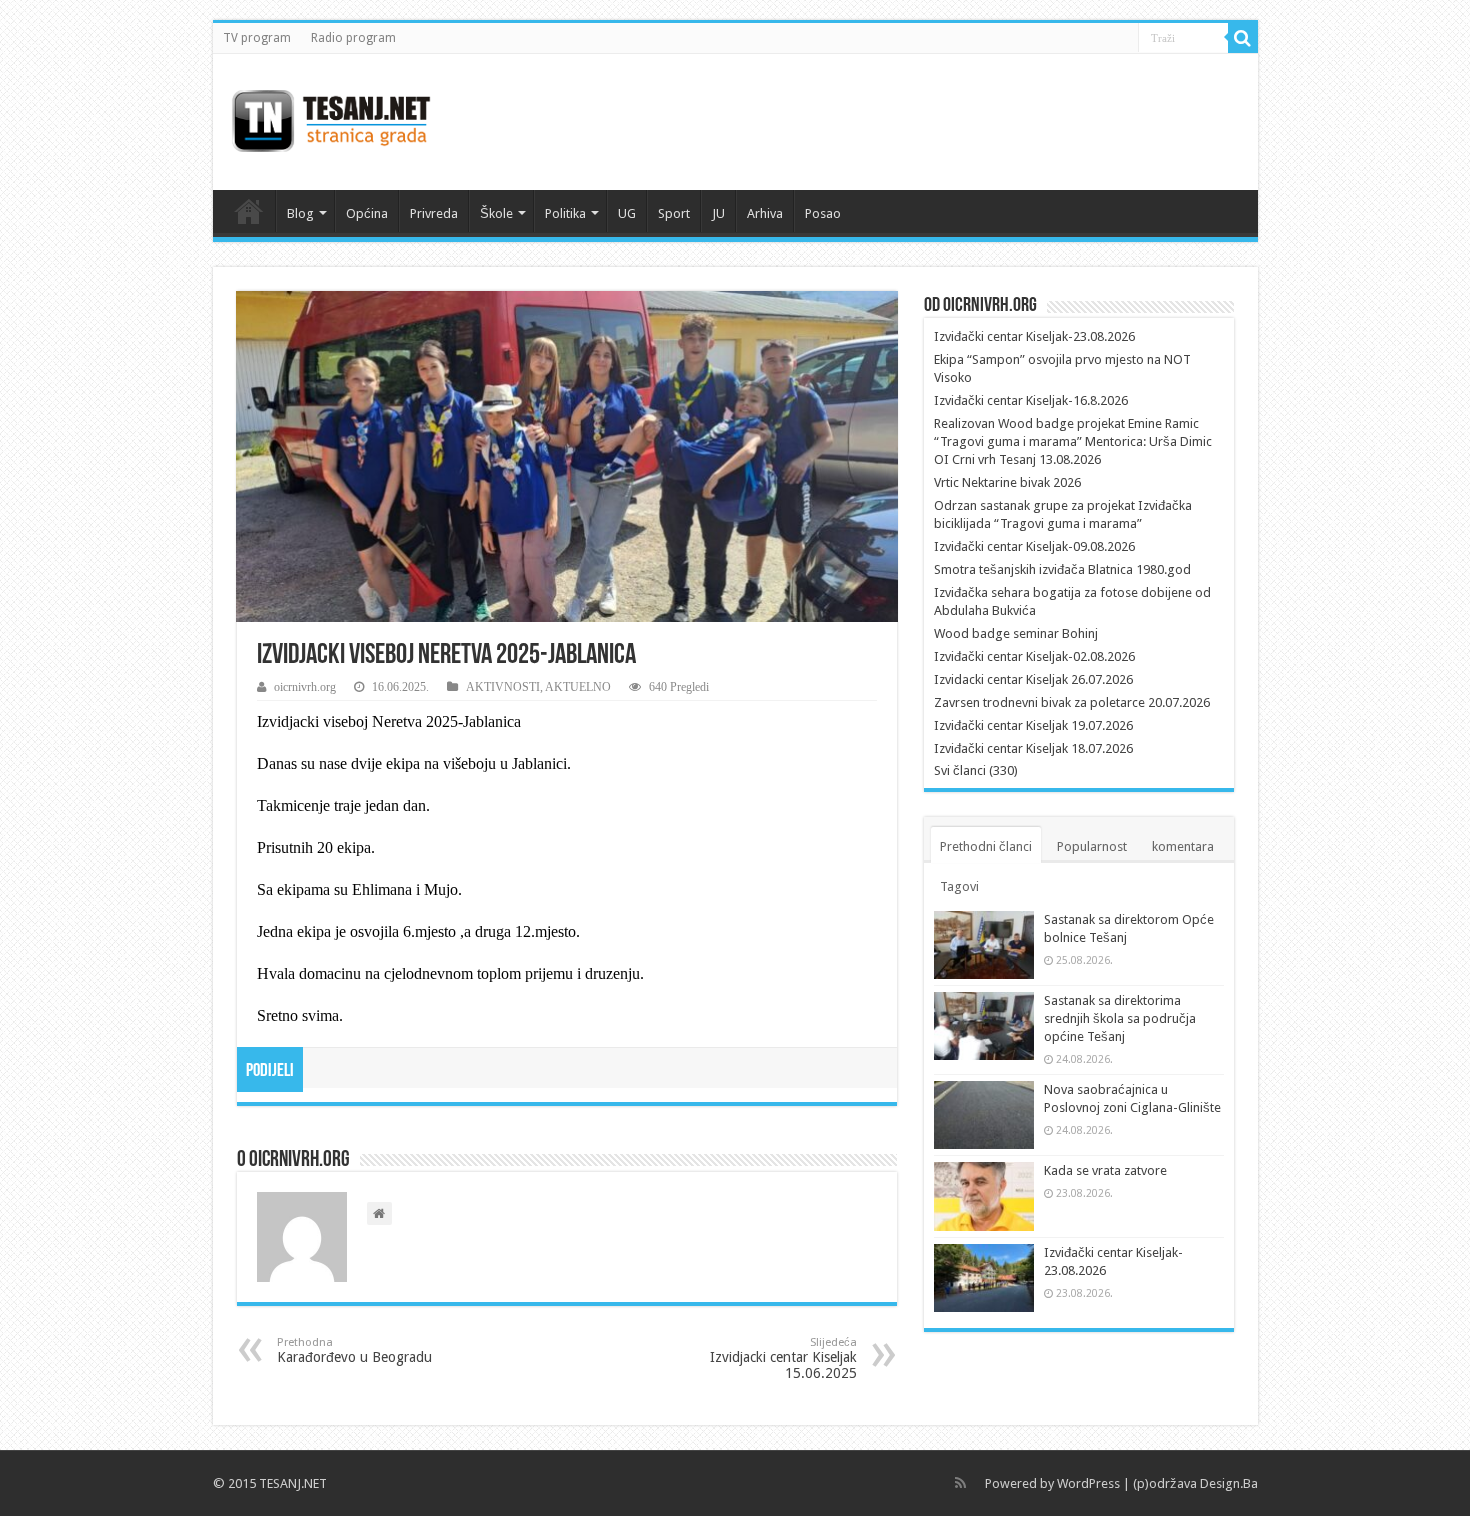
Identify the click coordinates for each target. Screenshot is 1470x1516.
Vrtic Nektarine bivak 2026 (1007, 482)
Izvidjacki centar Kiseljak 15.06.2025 (783, 1358)
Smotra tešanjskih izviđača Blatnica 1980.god (1062, 569)
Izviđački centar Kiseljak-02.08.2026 (1034, 656)
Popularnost (1092, 846)
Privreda (434, 213)
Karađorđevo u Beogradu (354, 1350)
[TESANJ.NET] (330, 118)
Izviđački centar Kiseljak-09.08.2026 (1034, 546)
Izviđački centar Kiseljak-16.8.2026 (1031, 400)
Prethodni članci (986, 846)
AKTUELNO (578, 687)
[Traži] (1243, 38)
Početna (249, 211)
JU (718, 213)
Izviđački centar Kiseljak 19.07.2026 (1033, 725)
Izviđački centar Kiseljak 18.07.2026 (1033, 748)
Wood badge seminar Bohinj (1016, 633)
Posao (823, 213)
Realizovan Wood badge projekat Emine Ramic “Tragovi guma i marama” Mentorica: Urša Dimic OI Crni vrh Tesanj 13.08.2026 (1073, 441)
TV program (257, 38)
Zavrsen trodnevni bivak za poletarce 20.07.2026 (1072, 702)
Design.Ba (1229, 1483)
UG (627, 213)
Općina (367, 213)
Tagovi (959, 886)
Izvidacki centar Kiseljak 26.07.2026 (1033, 679)
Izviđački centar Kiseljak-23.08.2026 (1034, 336)
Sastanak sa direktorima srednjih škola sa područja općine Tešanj (1120, 1018)
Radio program (353, 38)
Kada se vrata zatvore (1105, 1170)
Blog (300, 213)
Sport (674, 213)
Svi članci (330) (976, 770)
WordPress (1088, 1483)
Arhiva (765, 213)
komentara (1183, 846)
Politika (565, 213)
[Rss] (960, 1483)
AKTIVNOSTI (503, 687)
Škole (496, 213)
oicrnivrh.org (305, 687)
